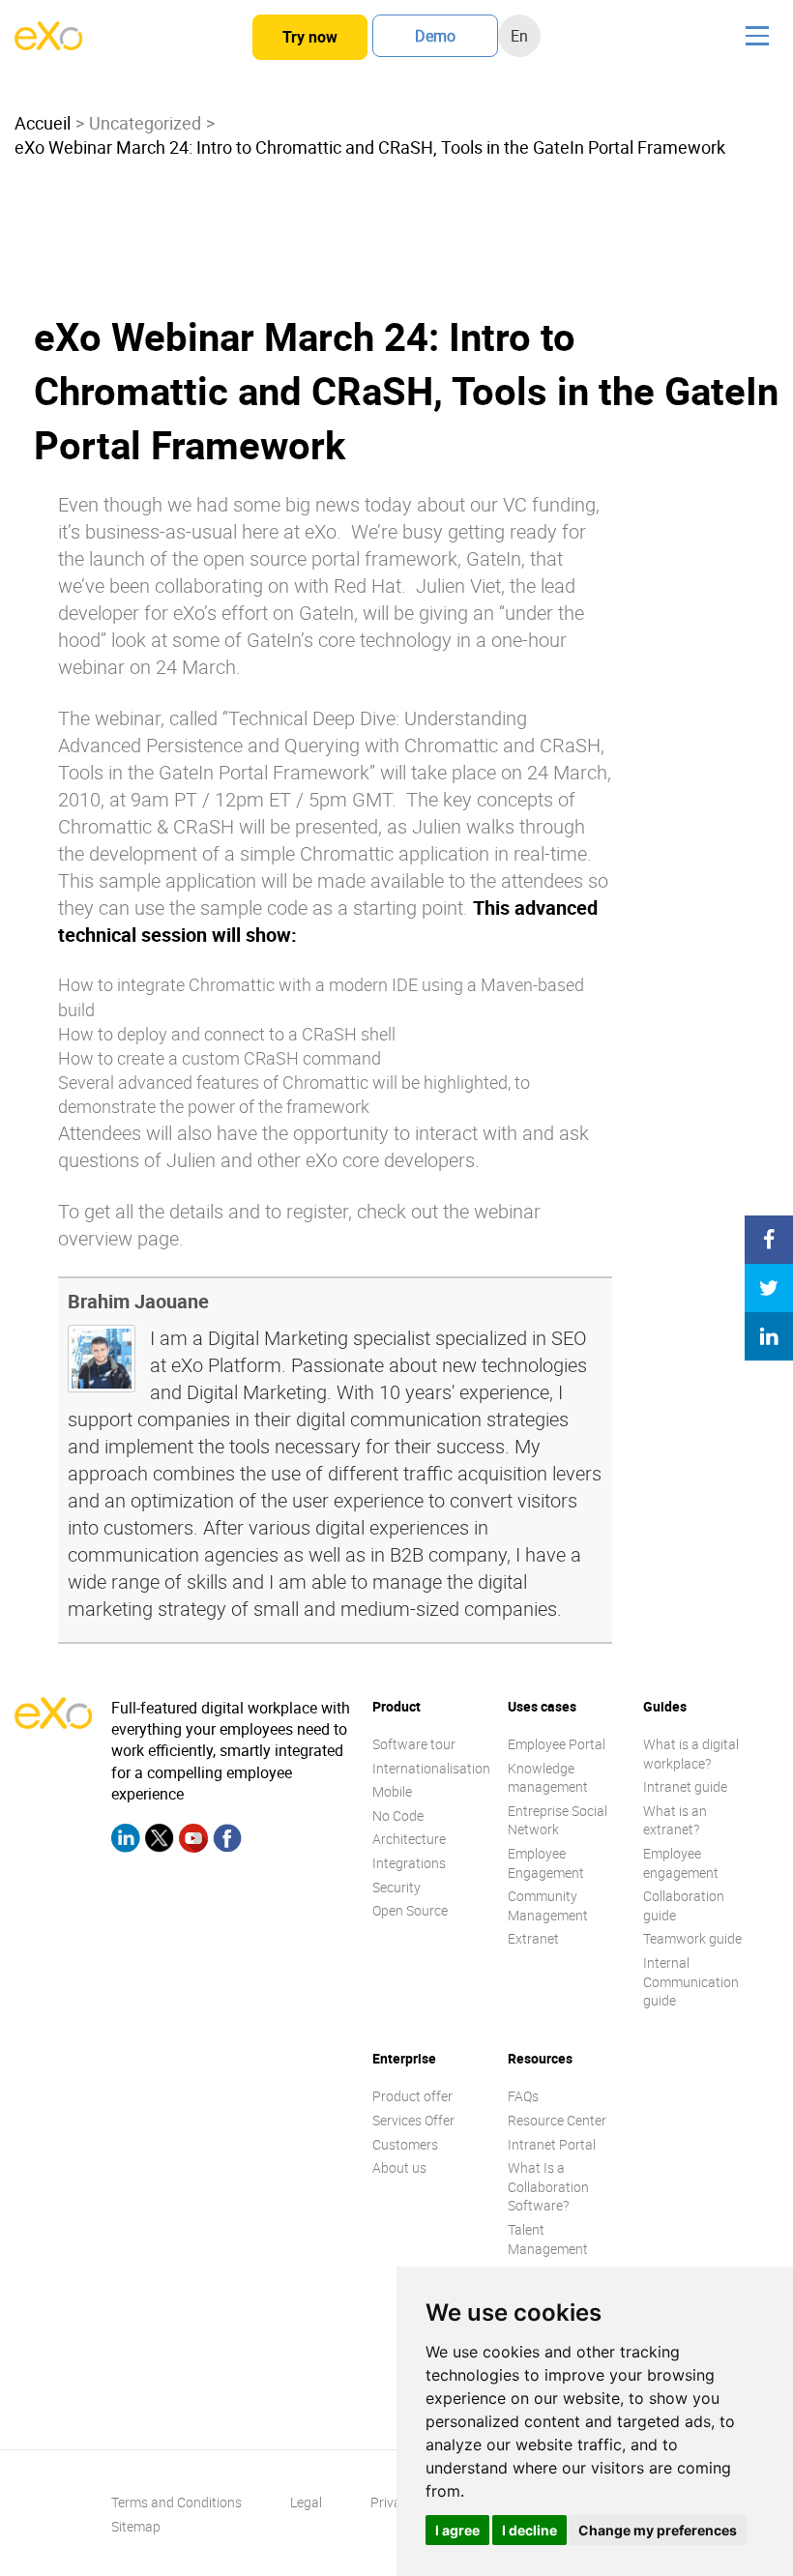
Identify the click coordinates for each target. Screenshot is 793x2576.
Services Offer (413, 2120)
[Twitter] (160, 1841)
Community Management (548, 1905)
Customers (405, 2144)
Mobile (392, 1791)
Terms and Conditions (176, 2502)
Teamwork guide (692, 1938)
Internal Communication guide (691, 1981)
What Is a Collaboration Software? (548, 2186)
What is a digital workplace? (691, 1754)
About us (399, 2167)
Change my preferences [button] (658, 2530)
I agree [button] (457, 2530)
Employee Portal (557, 1744)
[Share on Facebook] (769, 1240)
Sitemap (136, 2526)
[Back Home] (48, 44)
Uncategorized (145, 123)
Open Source (410, 1910)
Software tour (414, 1744)
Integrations (409, 1863)
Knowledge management (548, 1778)
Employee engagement (681, 1863)
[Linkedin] (126, 1841)
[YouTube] (193, 1841)
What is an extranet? (675, 1820)
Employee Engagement (546, 1863)
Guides (665, 1706)
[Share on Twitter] (769, 1288)
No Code (398, 1815)
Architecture (409, 1839)
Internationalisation (431, 1768)
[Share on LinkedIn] (769, 1336)
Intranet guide (685, 1786)
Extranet (533, 1938)
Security (396, 1887)
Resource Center (557, 2120)
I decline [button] (529, 2530)
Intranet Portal (552, 2144)
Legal (306, 2502)
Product (396, 1706)
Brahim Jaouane (138, 1301)
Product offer (412, 2096)
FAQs (523, 2096)
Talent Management (548, 2239)
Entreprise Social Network (558, 1820)
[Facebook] (227, 1841)
